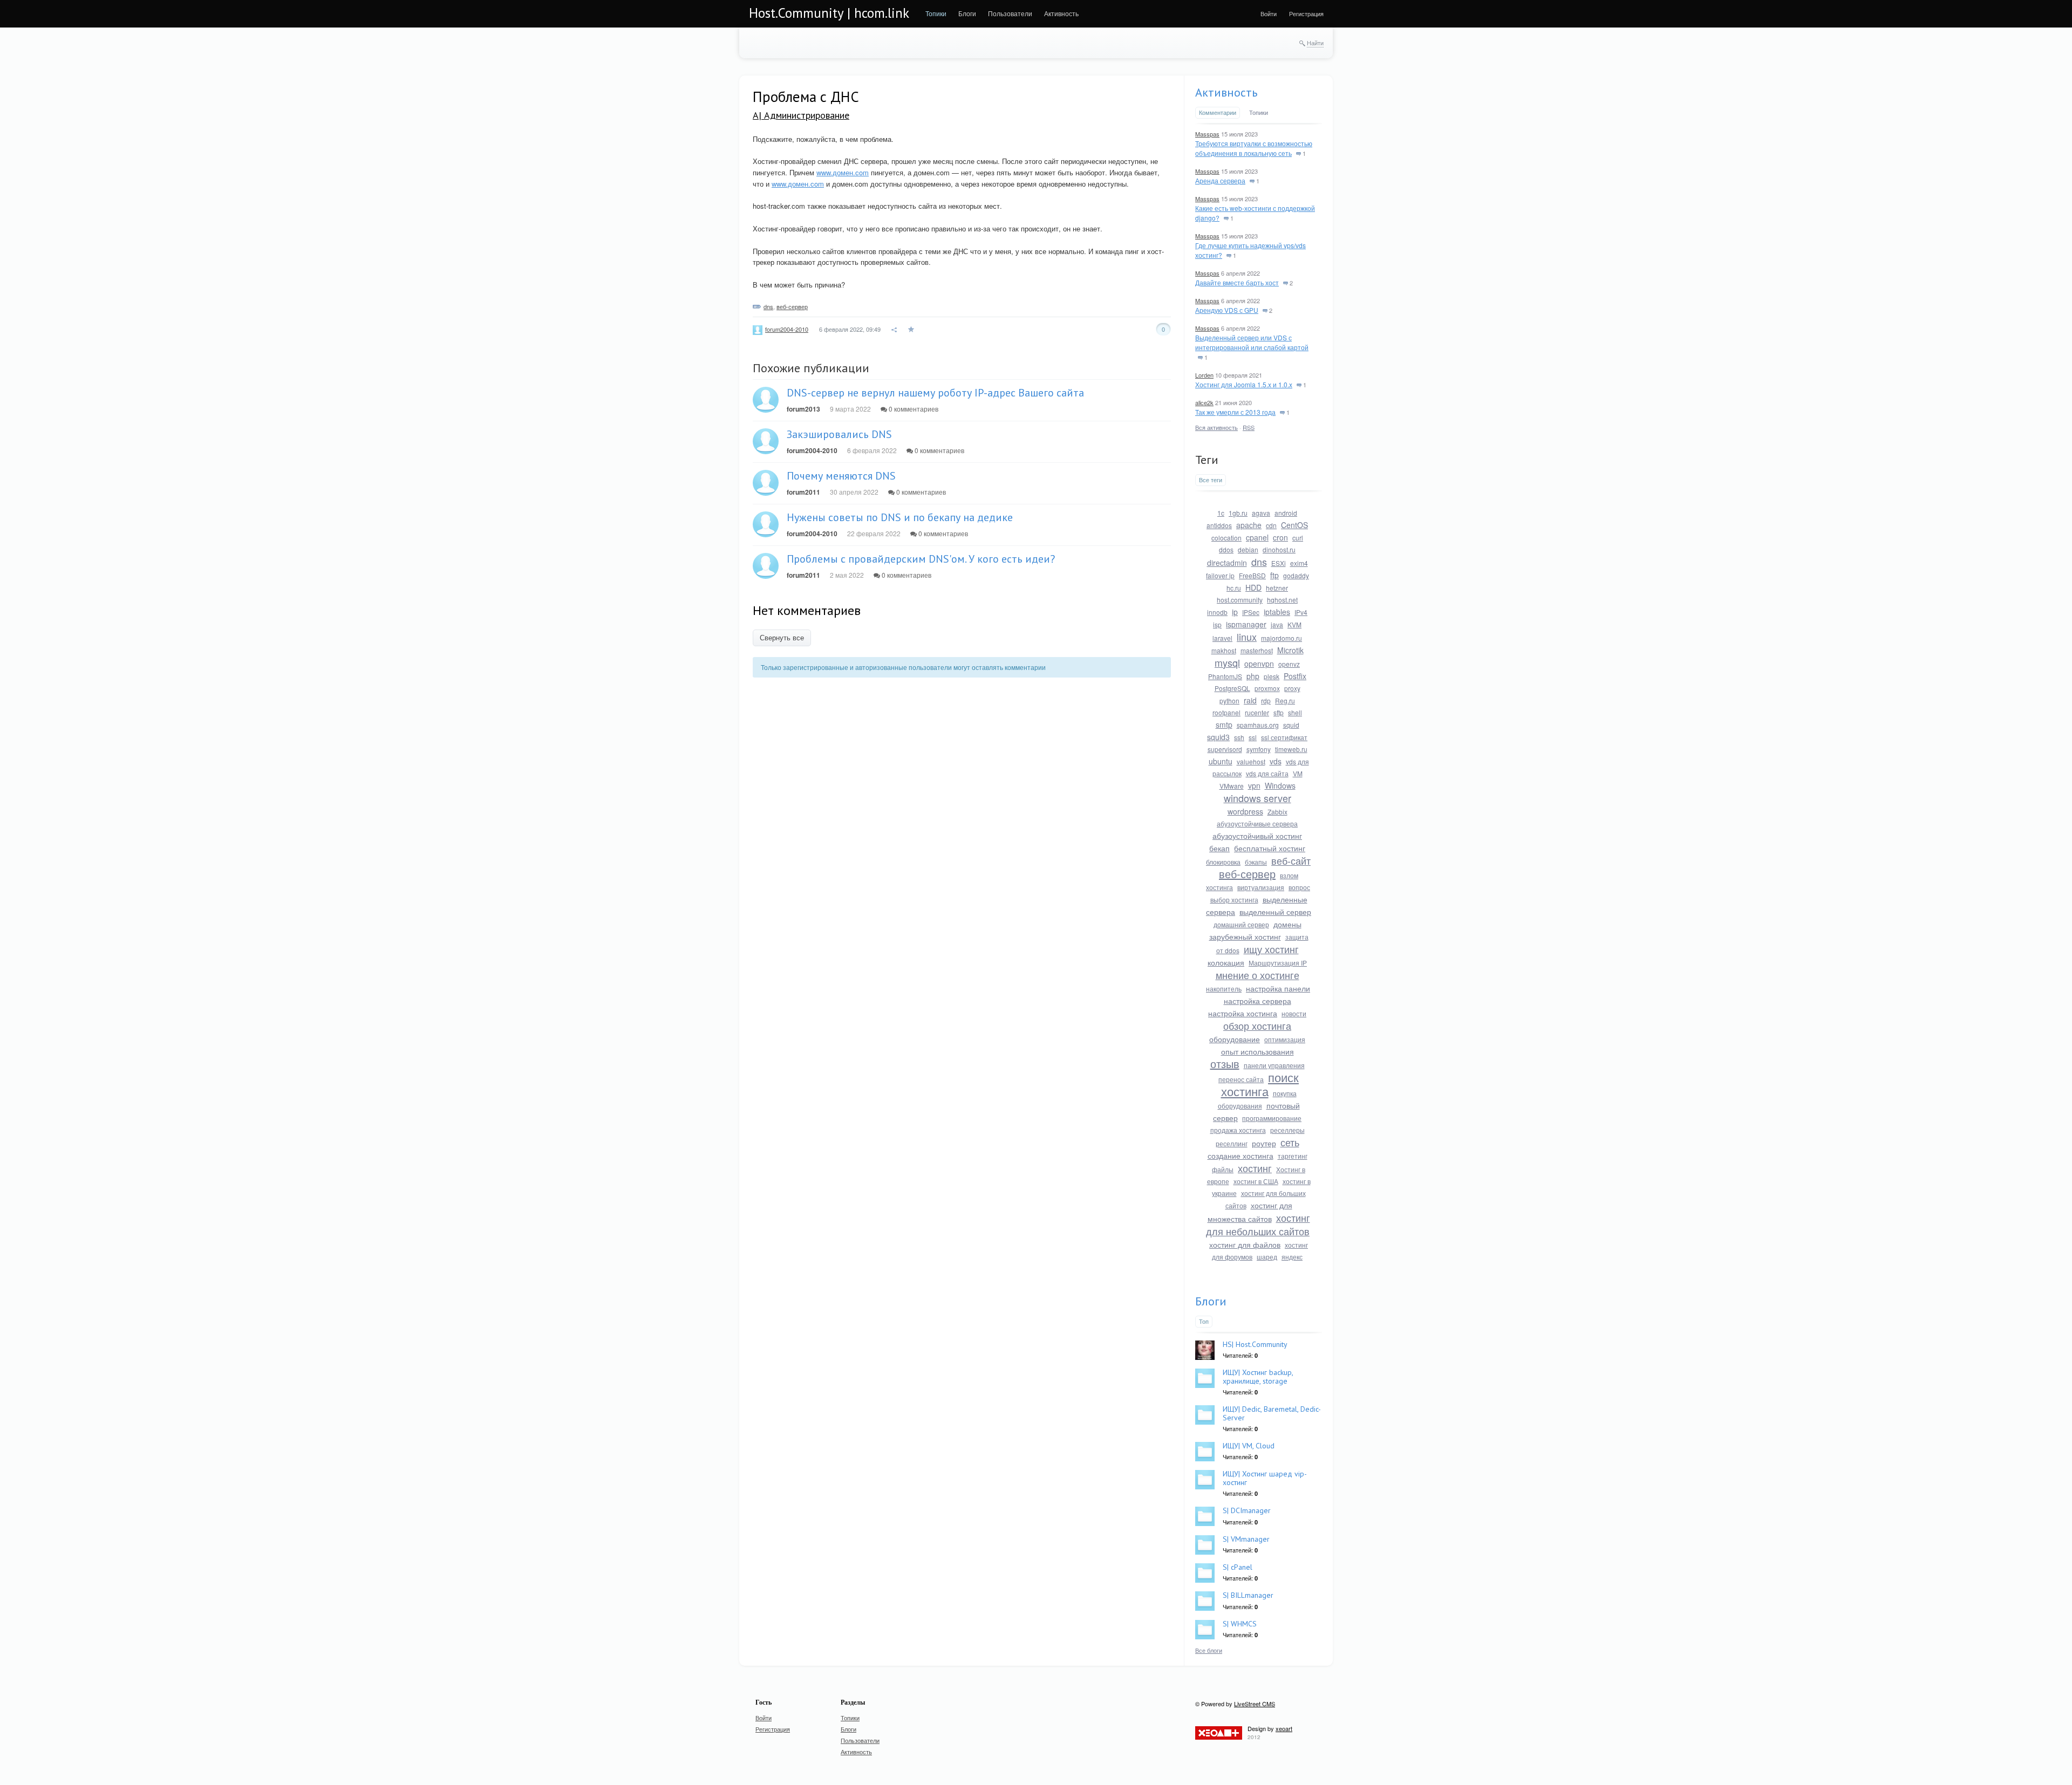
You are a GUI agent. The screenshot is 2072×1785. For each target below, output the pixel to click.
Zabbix (1277, 812)
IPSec (1251, 612)
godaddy (1296, 575)
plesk (1272, 676)
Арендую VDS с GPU (1227, 310)
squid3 (1218, 737)
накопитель (1224, 989)
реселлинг (1232, 1143)
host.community (1240, 600)
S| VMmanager (1246, 1539)
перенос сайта (1241, 1079)
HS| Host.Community (1255, 1344)
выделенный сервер (1275, 912)
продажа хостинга (1238, 1130)
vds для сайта (1267, 773)
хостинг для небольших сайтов (1258, 1224)
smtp (1224, 724)
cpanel (1257, 537)
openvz (1289, 664)
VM (1298, 773)
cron (1280, 537)
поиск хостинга (1260, 1084)
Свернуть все (782, 638)
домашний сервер (1241, 924)
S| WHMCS (1240, 1624)
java (1277, 624)
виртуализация (1261, 887)
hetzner (1277, 588)
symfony (1259, 749)
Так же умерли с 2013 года (1235, 412)
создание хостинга (1241, 1155)
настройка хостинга (1243, 1013)
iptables (1277, 612)
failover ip (1220, 575)
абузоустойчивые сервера (1257, 823)
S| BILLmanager (1248, 1595)
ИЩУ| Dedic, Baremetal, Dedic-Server (1272, 1413)
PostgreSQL (1232, 688)
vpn (1254, 785)
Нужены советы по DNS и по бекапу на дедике (900, 517)
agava (1261, 513)
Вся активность (1216, 427)
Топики (1259, 112)
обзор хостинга (1257, 1025)
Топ (1204, 1321)
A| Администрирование (801, 115)
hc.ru (1234, 588)
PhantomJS (1225, 676)
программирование (1272, 1118)
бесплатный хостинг (1270, 848)
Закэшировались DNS (839, 434)
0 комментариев (913, 409)
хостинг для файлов (1245, 1244)
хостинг (1255, 1168)
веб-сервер (792, 306)
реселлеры (1287, 1130)
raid (1250, 700)
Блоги (1211, 1301)
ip (1235, 612)
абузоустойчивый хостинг (1257, 836)
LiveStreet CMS (1255, 1704)
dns (768, 306)
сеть (1290, 1142)
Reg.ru (1285, 700)
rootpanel (1226, 712)
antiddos (1219, 525)
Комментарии (1218, 112)
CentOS (1294, 525)
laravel (1222, 638)
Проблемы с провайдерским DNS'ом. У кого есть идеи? (921, 559)
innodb (1217, 612)
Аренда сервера (1220, 180)
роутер (1264, 1143)
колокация (1226, 962)
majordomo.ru (1282, 638)
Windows (1280, 785)
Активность (1226, 92)
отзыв (1225, 1064)
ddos (1226, 549)
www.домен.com (843, 172)
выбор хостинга (1234, 900)
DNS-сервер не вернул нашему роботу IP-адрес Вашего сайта (935, 393)
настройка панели (1278, 988)
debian (1248, 549)
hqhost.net (1282, 600)
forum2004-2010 (787, 329)
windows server (1257, 798)
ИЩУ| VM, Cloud (1249, 1446)
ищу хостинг (1271, 949)
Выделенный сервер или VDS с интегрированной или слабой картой (1252, 342)
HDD (1253, 587)
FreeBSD (1252, 575)
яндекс (1292, 1257)
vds (1276, 761)
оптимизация (1285, 1039)
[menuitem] (936, 13)
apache (1249, 525)
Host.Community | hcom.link (829, 13)
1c (1221, 513)
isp (1217, 624)
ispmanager (1246, 624)
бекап (1219, 848)
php (1253, 676)
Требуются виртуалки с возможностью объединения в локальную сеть (1254, 148)
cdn (1271, 525)
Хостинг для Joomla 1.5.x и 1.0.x (1244, 384)
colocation (1226, 538)
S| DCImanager (1247, 1510)
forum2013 (803, 409)
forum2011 (803, 492)
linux (1247, 637)
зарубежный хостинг (1245, 936)
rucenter (1257, 712)
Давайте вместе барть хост (1237, 282)
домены (1287, 924)
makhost (1224, 650)
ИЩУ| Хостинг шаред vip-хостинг (1265, 1478)
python (1229, 700)
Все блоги (1209, 1650)
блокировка (1223, 862)
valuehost (1251, 761)
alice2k (1204, 402)
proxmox (1267, 688)
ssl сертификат (1284, 737)
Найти (1315, 43)
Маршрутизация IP (1278, 963)
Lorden (1204, 375)
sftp (1279, 712)
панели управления (1274, 1065)
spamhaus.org (1258, 725)
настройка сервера (1257, 1001)
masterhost (1257, 650)
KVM (1294, 624)
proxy (1292, 688)
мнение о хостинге (1257, 975)
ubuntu (1221, 761)
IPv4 (1301, 612)
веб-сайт (1291, 860)
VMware (1232, 786)
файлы (1223, 1169)
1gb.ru (1238, 513)
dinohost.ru (1279, 549)
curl (1298, 538)
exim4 (1299, 563)
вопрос (1299, 887)
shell (1295, 712)
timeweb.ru (1291, 749)
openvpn (1259, 664)
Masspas (1207, 134)
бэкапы (1256, 862)
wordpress (1245, 811)
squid (1291, 725)
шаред (1267, 1257)
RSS (1249, 427)
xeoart (1284, 1728)
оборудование (1235, 1039)
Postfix (1295, 676)
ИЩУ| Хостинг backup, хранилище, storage (1258, 1376)
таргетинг (1293, 1156)
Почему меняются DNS (841, 476)
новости (1294, 1013)
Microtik (1290, 650)
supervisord (1225, 749)
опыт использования (1257, 1051)
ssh (1239, 737)
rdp (1266, 700)
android (1286, 513)
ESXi (1279, 563)
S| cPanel (1238, 1567)
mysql (1227, 662)
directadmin (1227, 563)
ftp (1274, 575)
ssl (1253, 737)
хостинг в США (1256, 1181)
